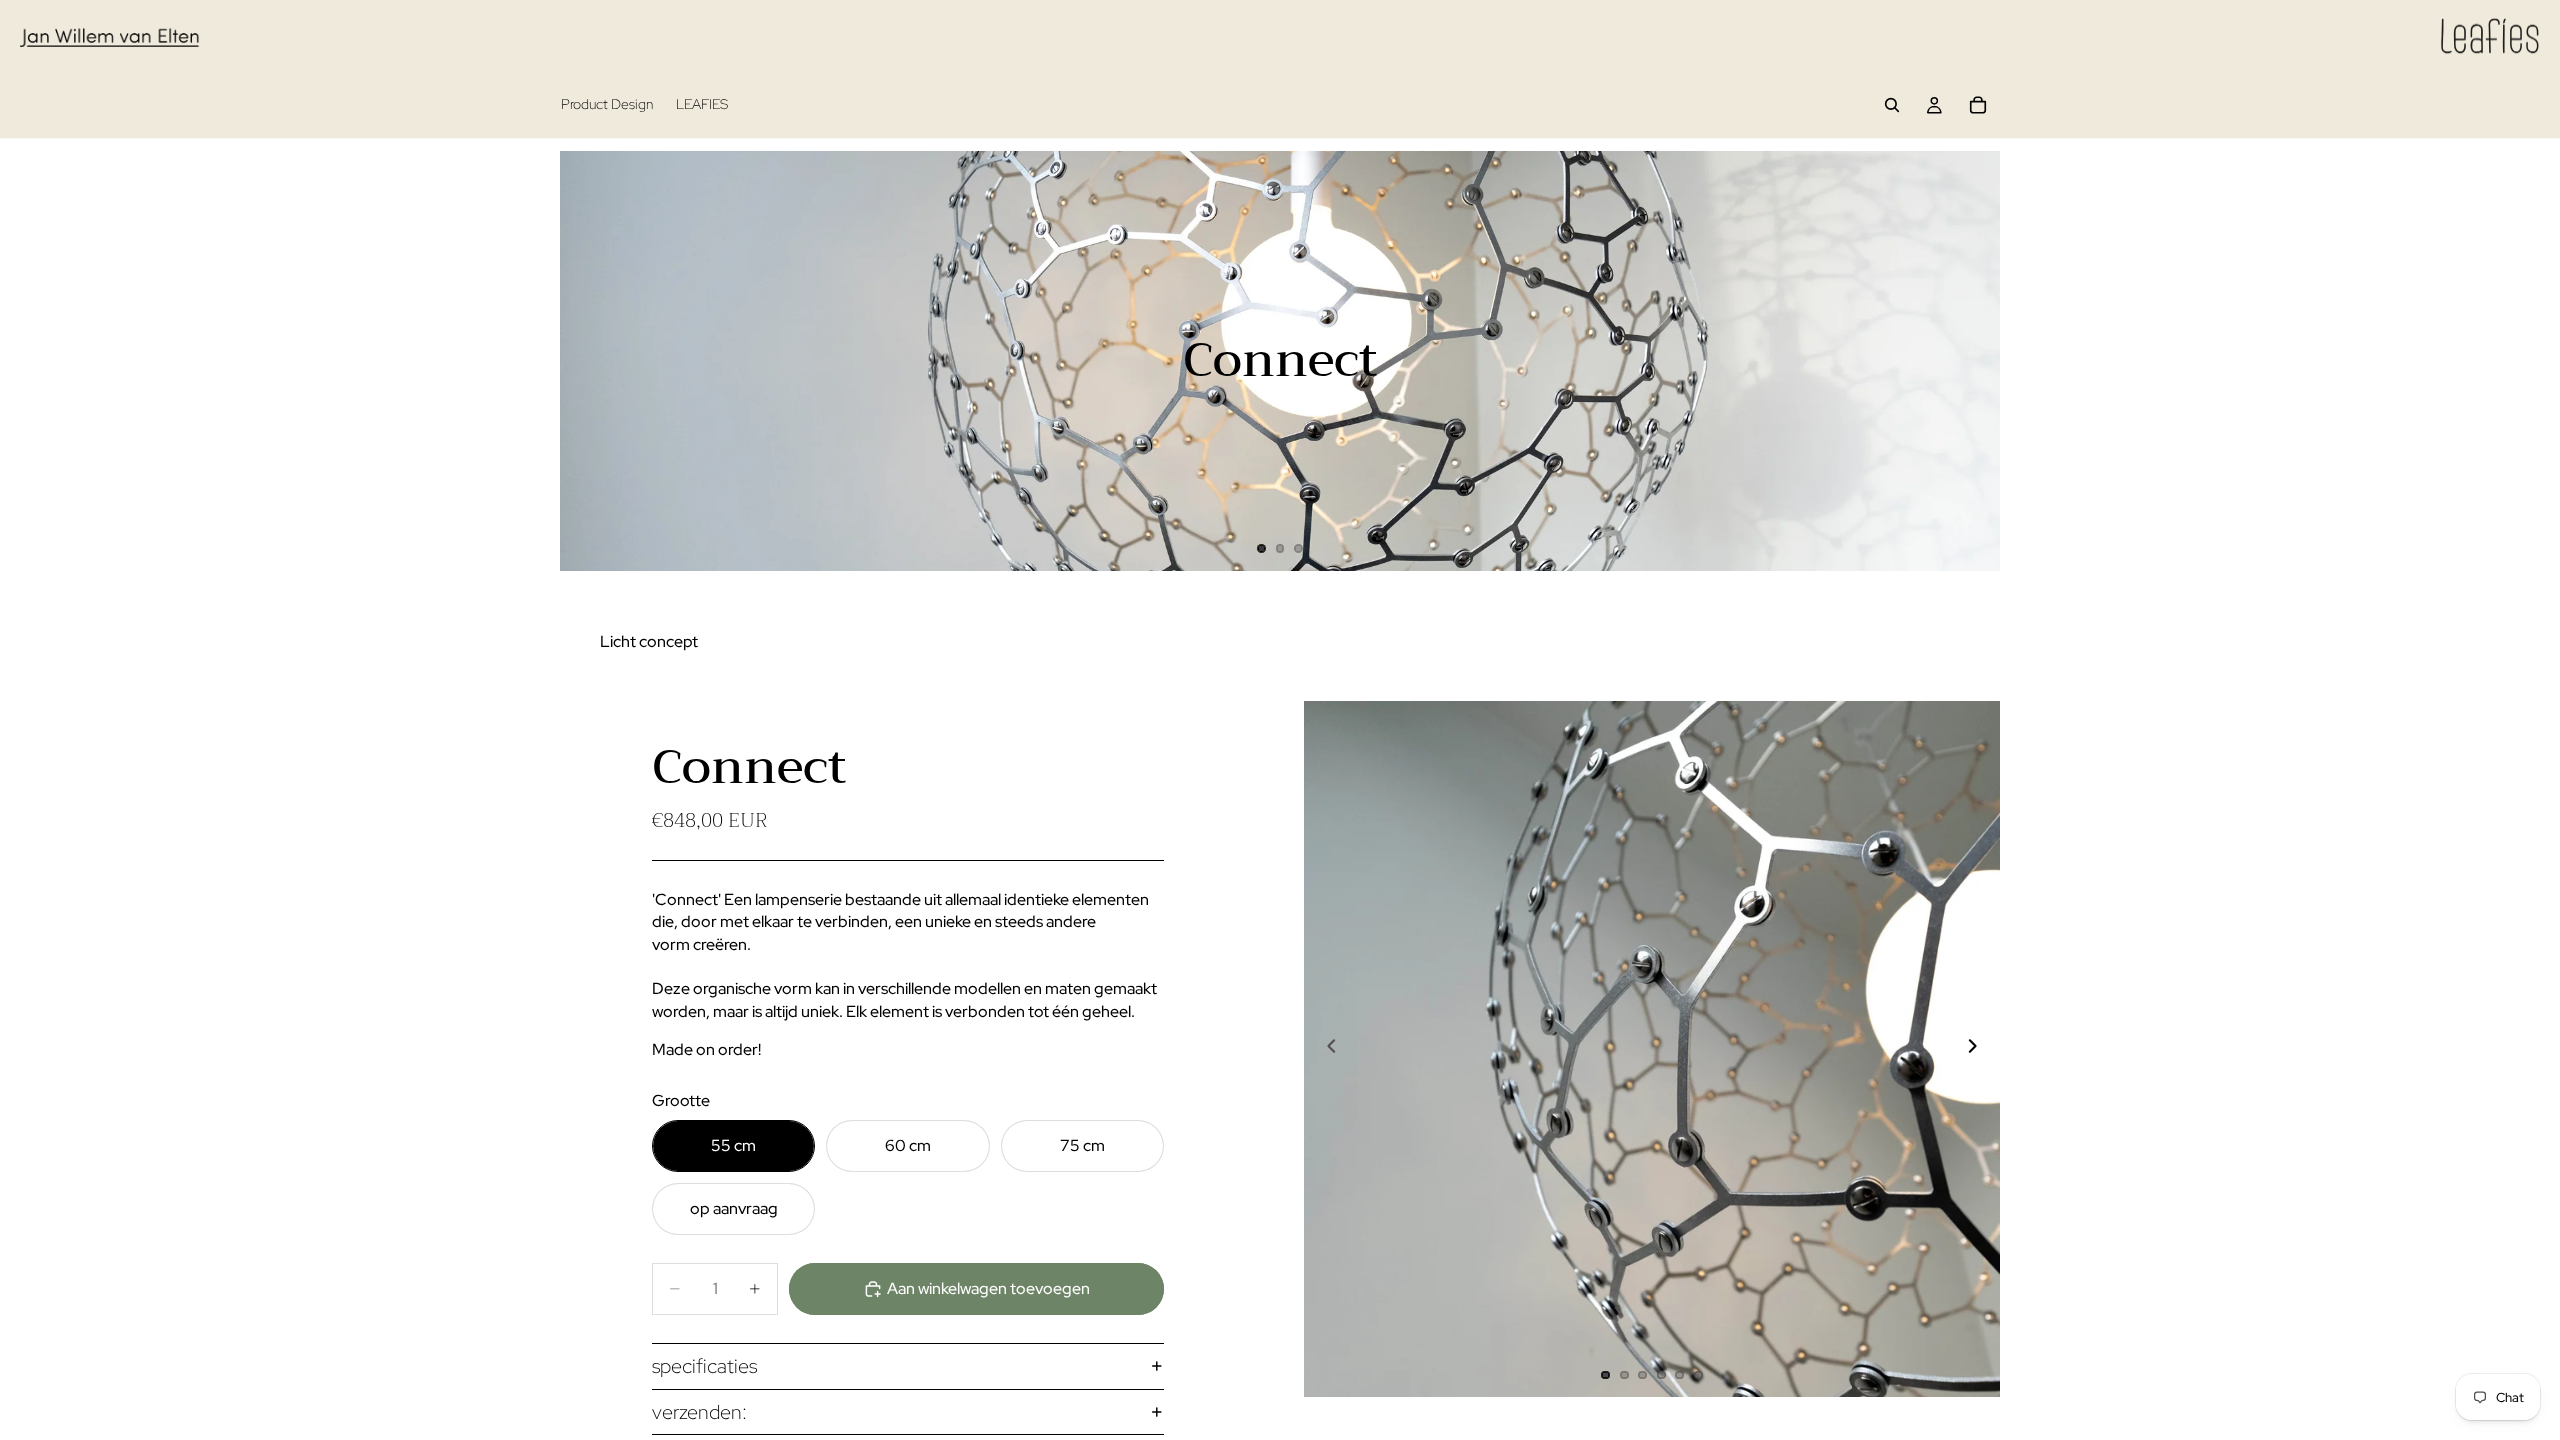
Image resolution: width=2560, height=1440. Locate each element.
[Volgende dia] (1968, 361)
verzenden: (699, 1412)
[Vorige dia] (592, 361)
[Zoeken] (1892, 105)
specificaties (704, 1366)
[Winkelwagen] (1978, 105)
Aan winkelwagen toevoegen (988, 1288)
